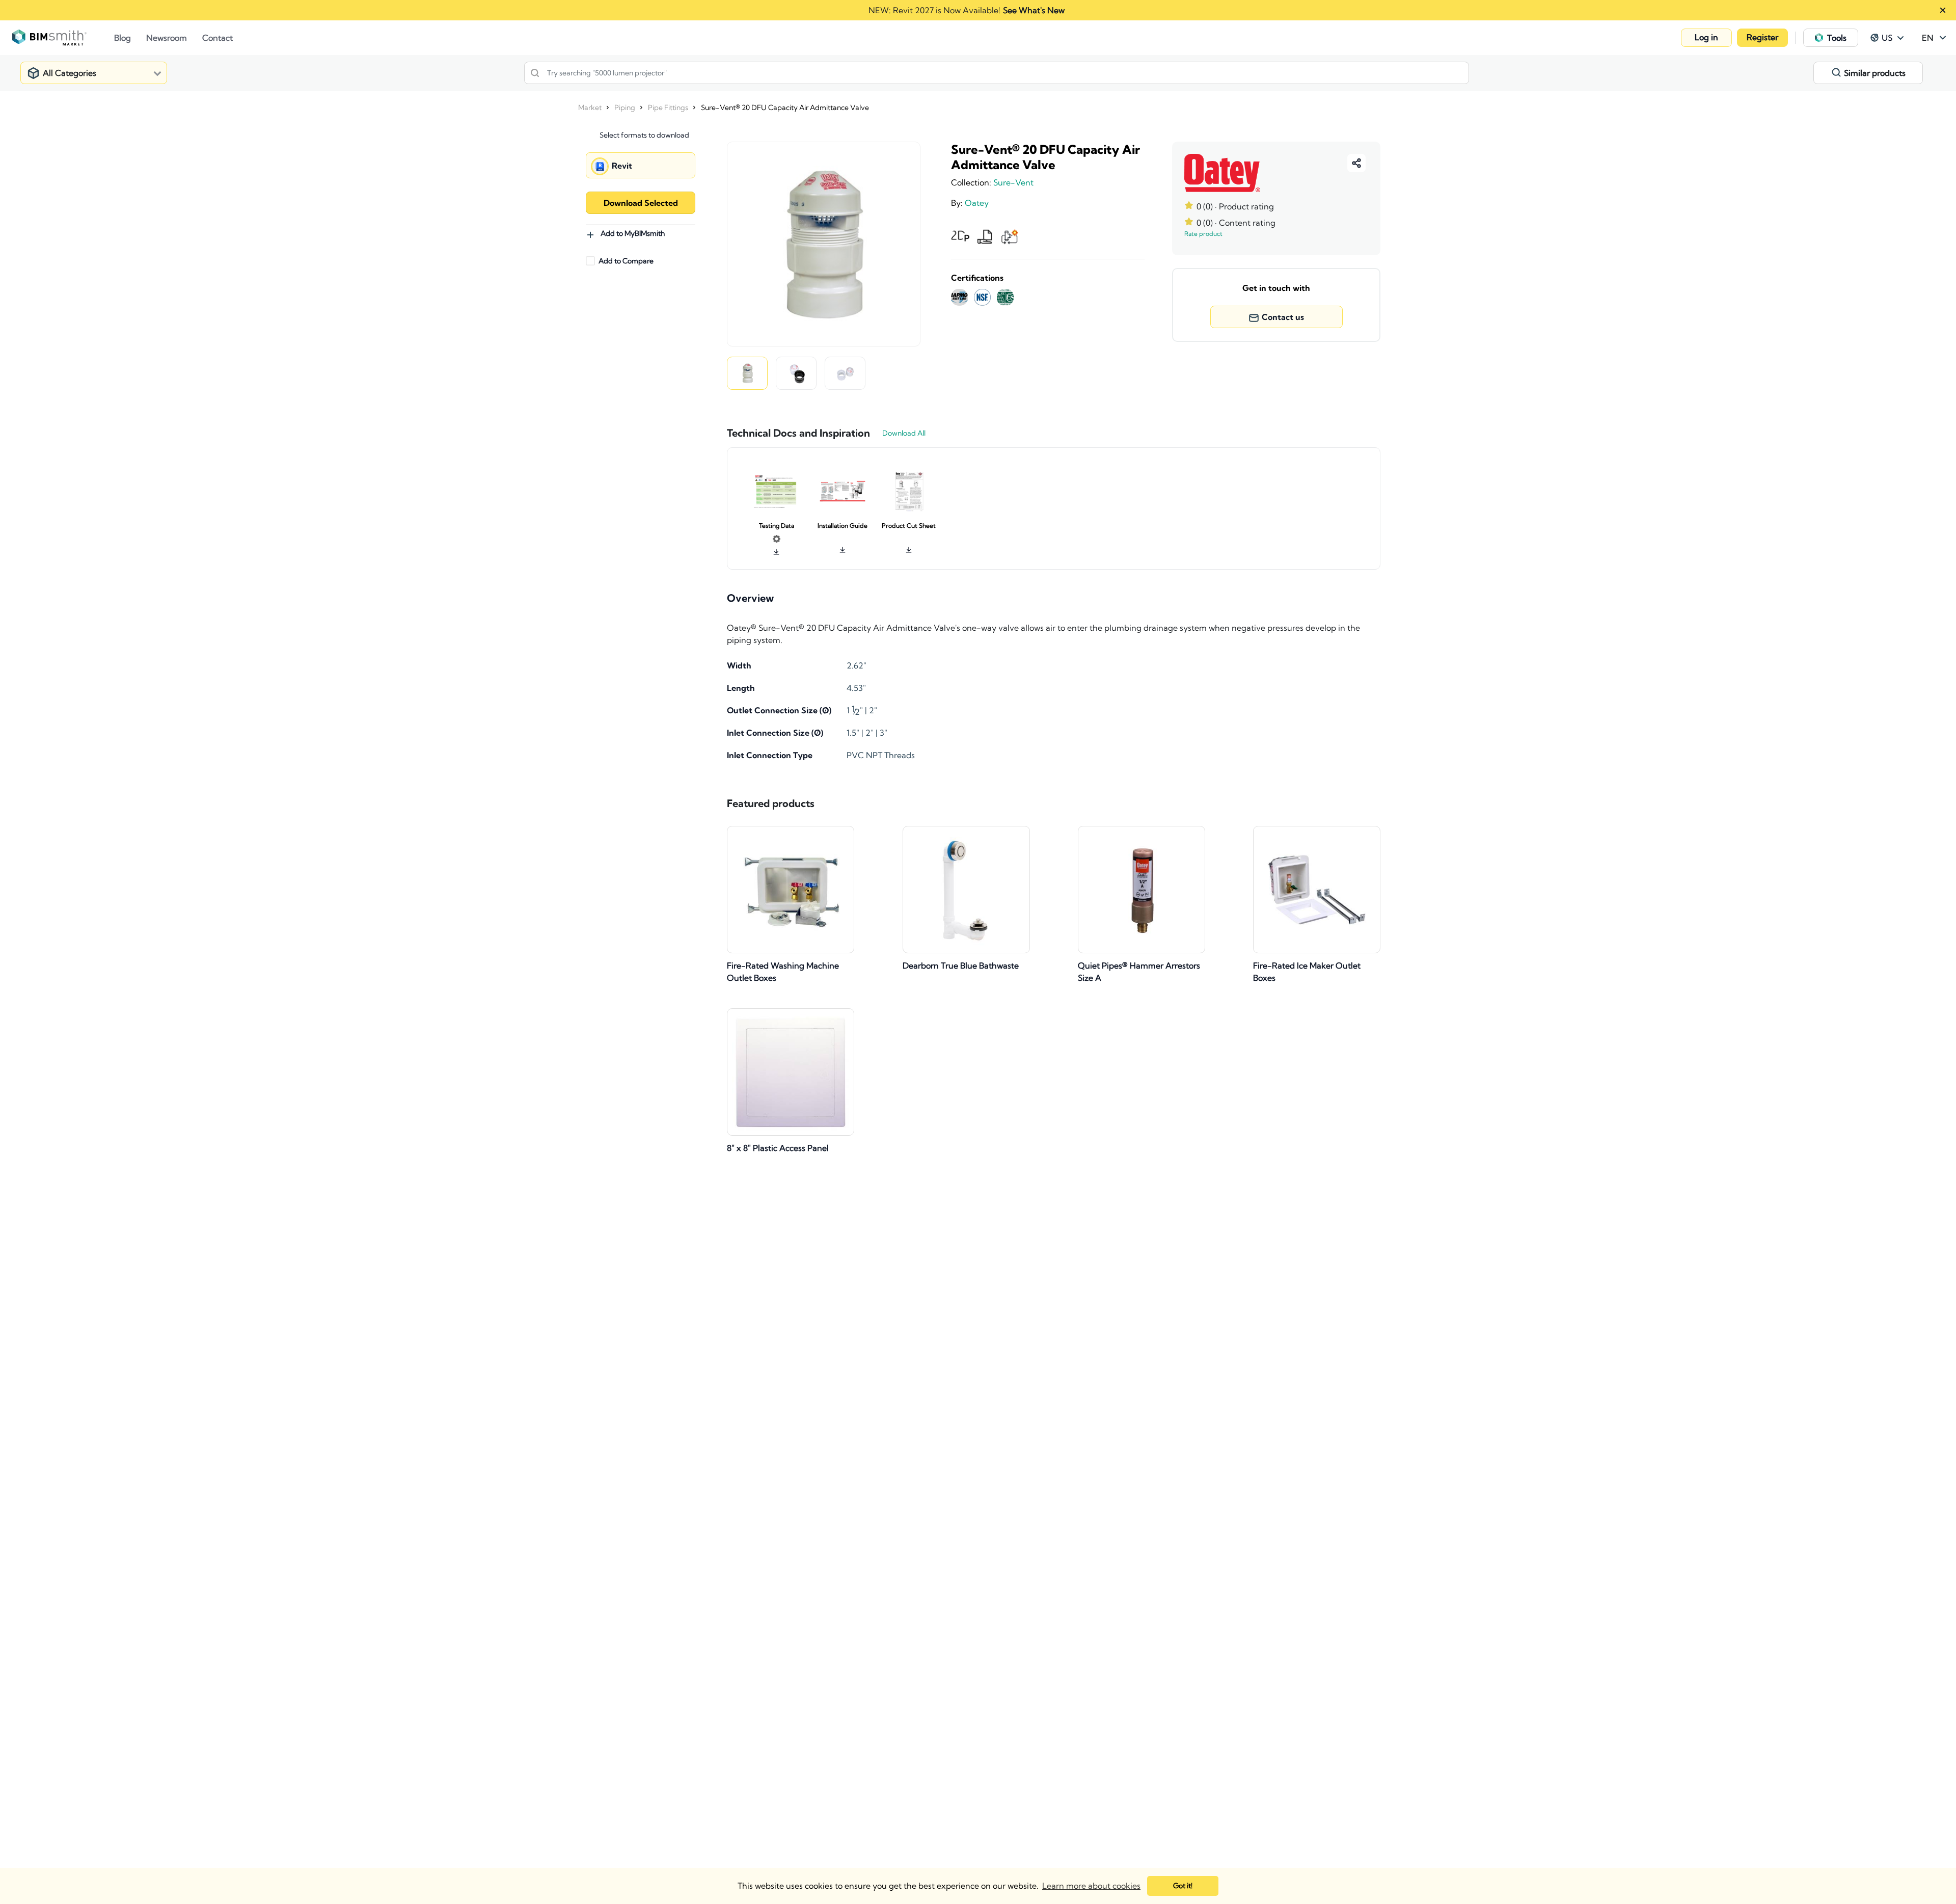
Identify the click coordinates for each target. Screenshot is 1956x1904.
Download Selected (641, 203)
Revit (622, 166)
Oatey (977, 203)
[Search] (535, 73)
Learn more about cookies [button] (1091, 1886)
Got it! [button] (1183, 1886)
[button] (1706, 38)
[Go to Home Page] (63, 38)
